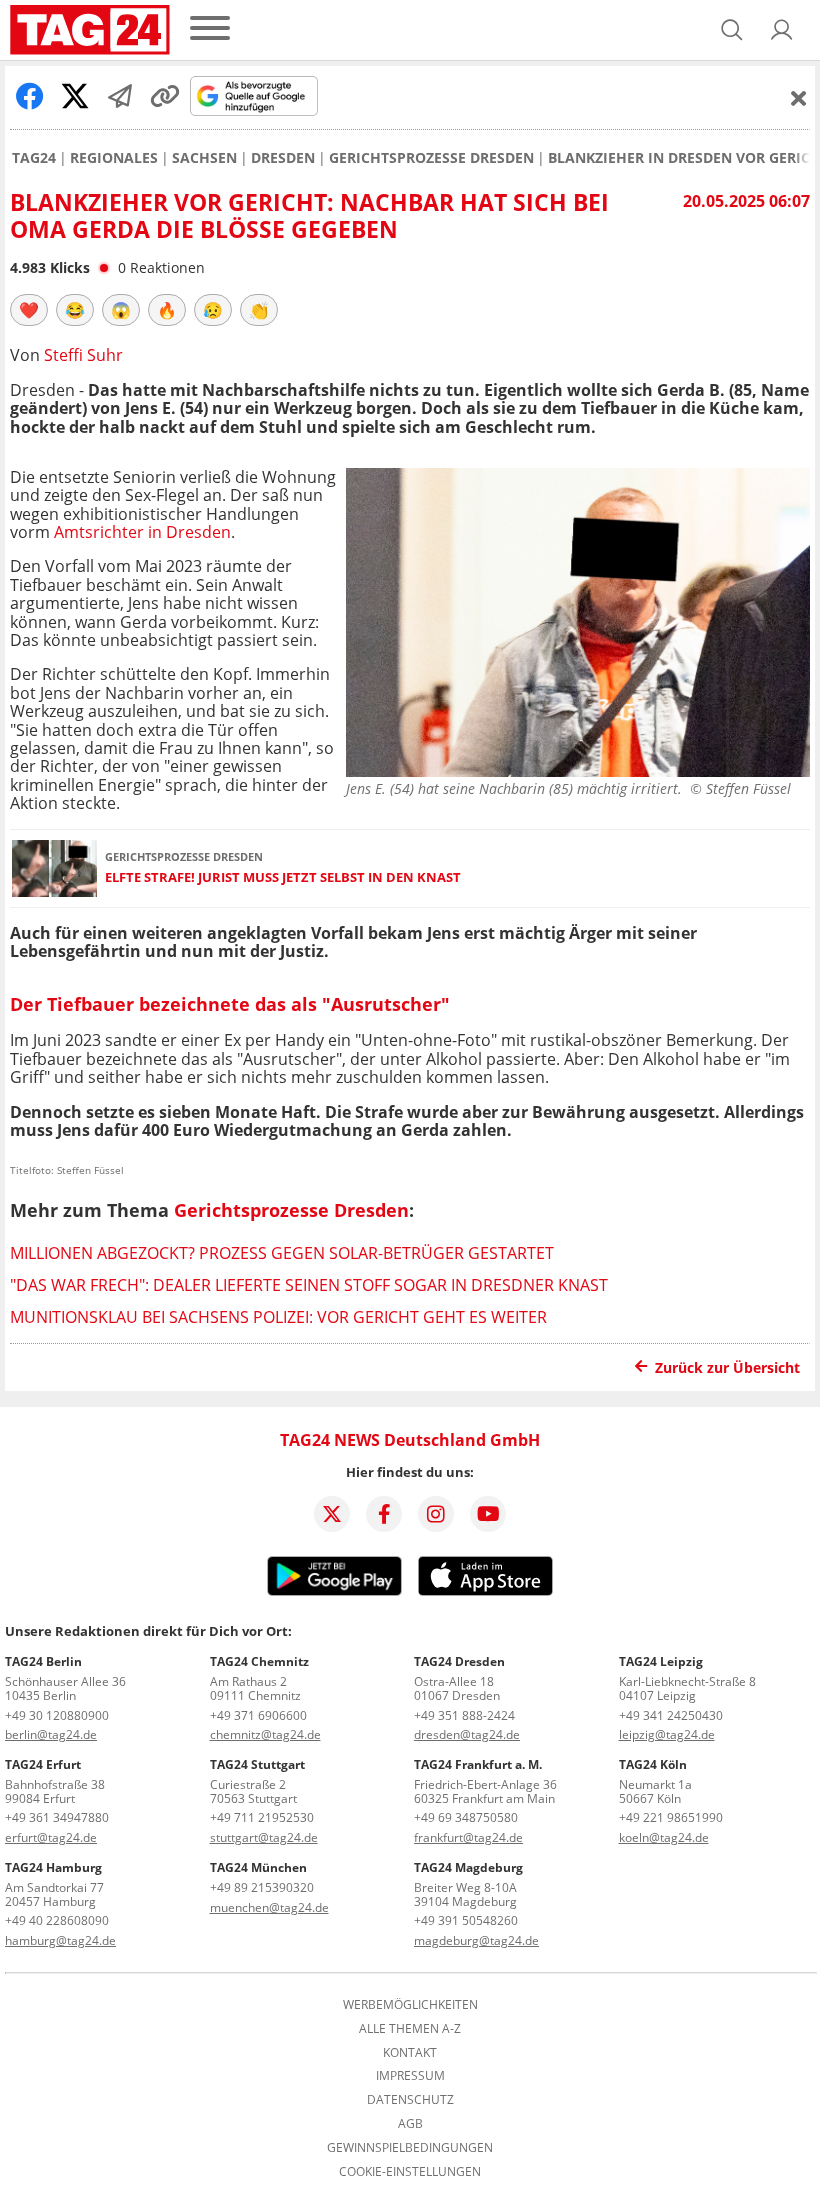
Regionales (114, 158)
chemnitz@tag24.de (265, 1734)
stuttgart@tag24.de (264, 1837)
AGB (410, 2124)
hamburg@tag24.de (60, 1940)
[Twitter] (332, 1514)
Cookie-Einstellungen (410, 2172)
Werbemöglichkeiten (410, 2005)
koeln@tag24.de (664, 1837)
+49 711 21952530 (262, 1817)
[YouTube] (488, 1514)
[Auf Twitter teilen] (75, 96)
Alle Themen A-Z (410, 2029)
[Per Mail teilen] (120, 96)
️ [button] (29, 310)
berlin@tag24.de (51, 1734)
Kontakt (410, 2053)
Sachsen (204, 158)
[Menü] (210, 29)
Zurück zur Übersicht (727, 1367)
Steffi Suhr (83, 355)
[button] (782, 30)
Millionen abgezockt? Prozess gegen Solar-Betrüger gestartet (282, 1253)
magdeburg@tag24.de (476, 1940)
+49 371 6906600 (258, 1715)
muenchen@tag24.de (269, 1907)
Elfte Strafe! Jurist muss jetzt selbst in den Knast (283, 877)
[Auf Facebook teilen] (30, 96)
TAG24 (34, 158)
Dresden (283, 158)
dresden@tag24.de (467, 1734)
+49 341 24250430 (671, 1715)
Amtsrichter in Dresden (142, 532)
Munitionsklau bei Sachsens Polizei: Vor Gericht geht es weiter (278, 1317)
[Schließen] (799, 98)
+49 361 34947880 (57, 1817)
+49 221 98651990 (671, 1817)
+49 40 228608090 (57, 1920)
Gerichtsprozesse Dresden (431, 158)
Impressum (410, 2076)
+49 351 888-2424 (464, 1715)
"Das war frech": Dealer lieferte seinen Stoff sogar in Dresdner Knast (309, 1285)
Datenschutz (410, 2100)
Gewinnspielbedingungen (410, 2148)
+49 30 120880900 (57, 1715)
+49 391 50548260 (466, 1920)
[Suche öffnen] (732, 30)
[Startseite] (90, 30)
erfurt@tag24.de (51, 1837)
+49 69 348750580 (466, 1817)
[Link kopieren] (165, 96)
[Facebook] (384, 1514)
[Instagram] (436, 1514)
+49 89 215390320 (262, 1887)
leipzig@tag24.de (667, 1734)
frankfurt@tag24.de (468, 1837)
